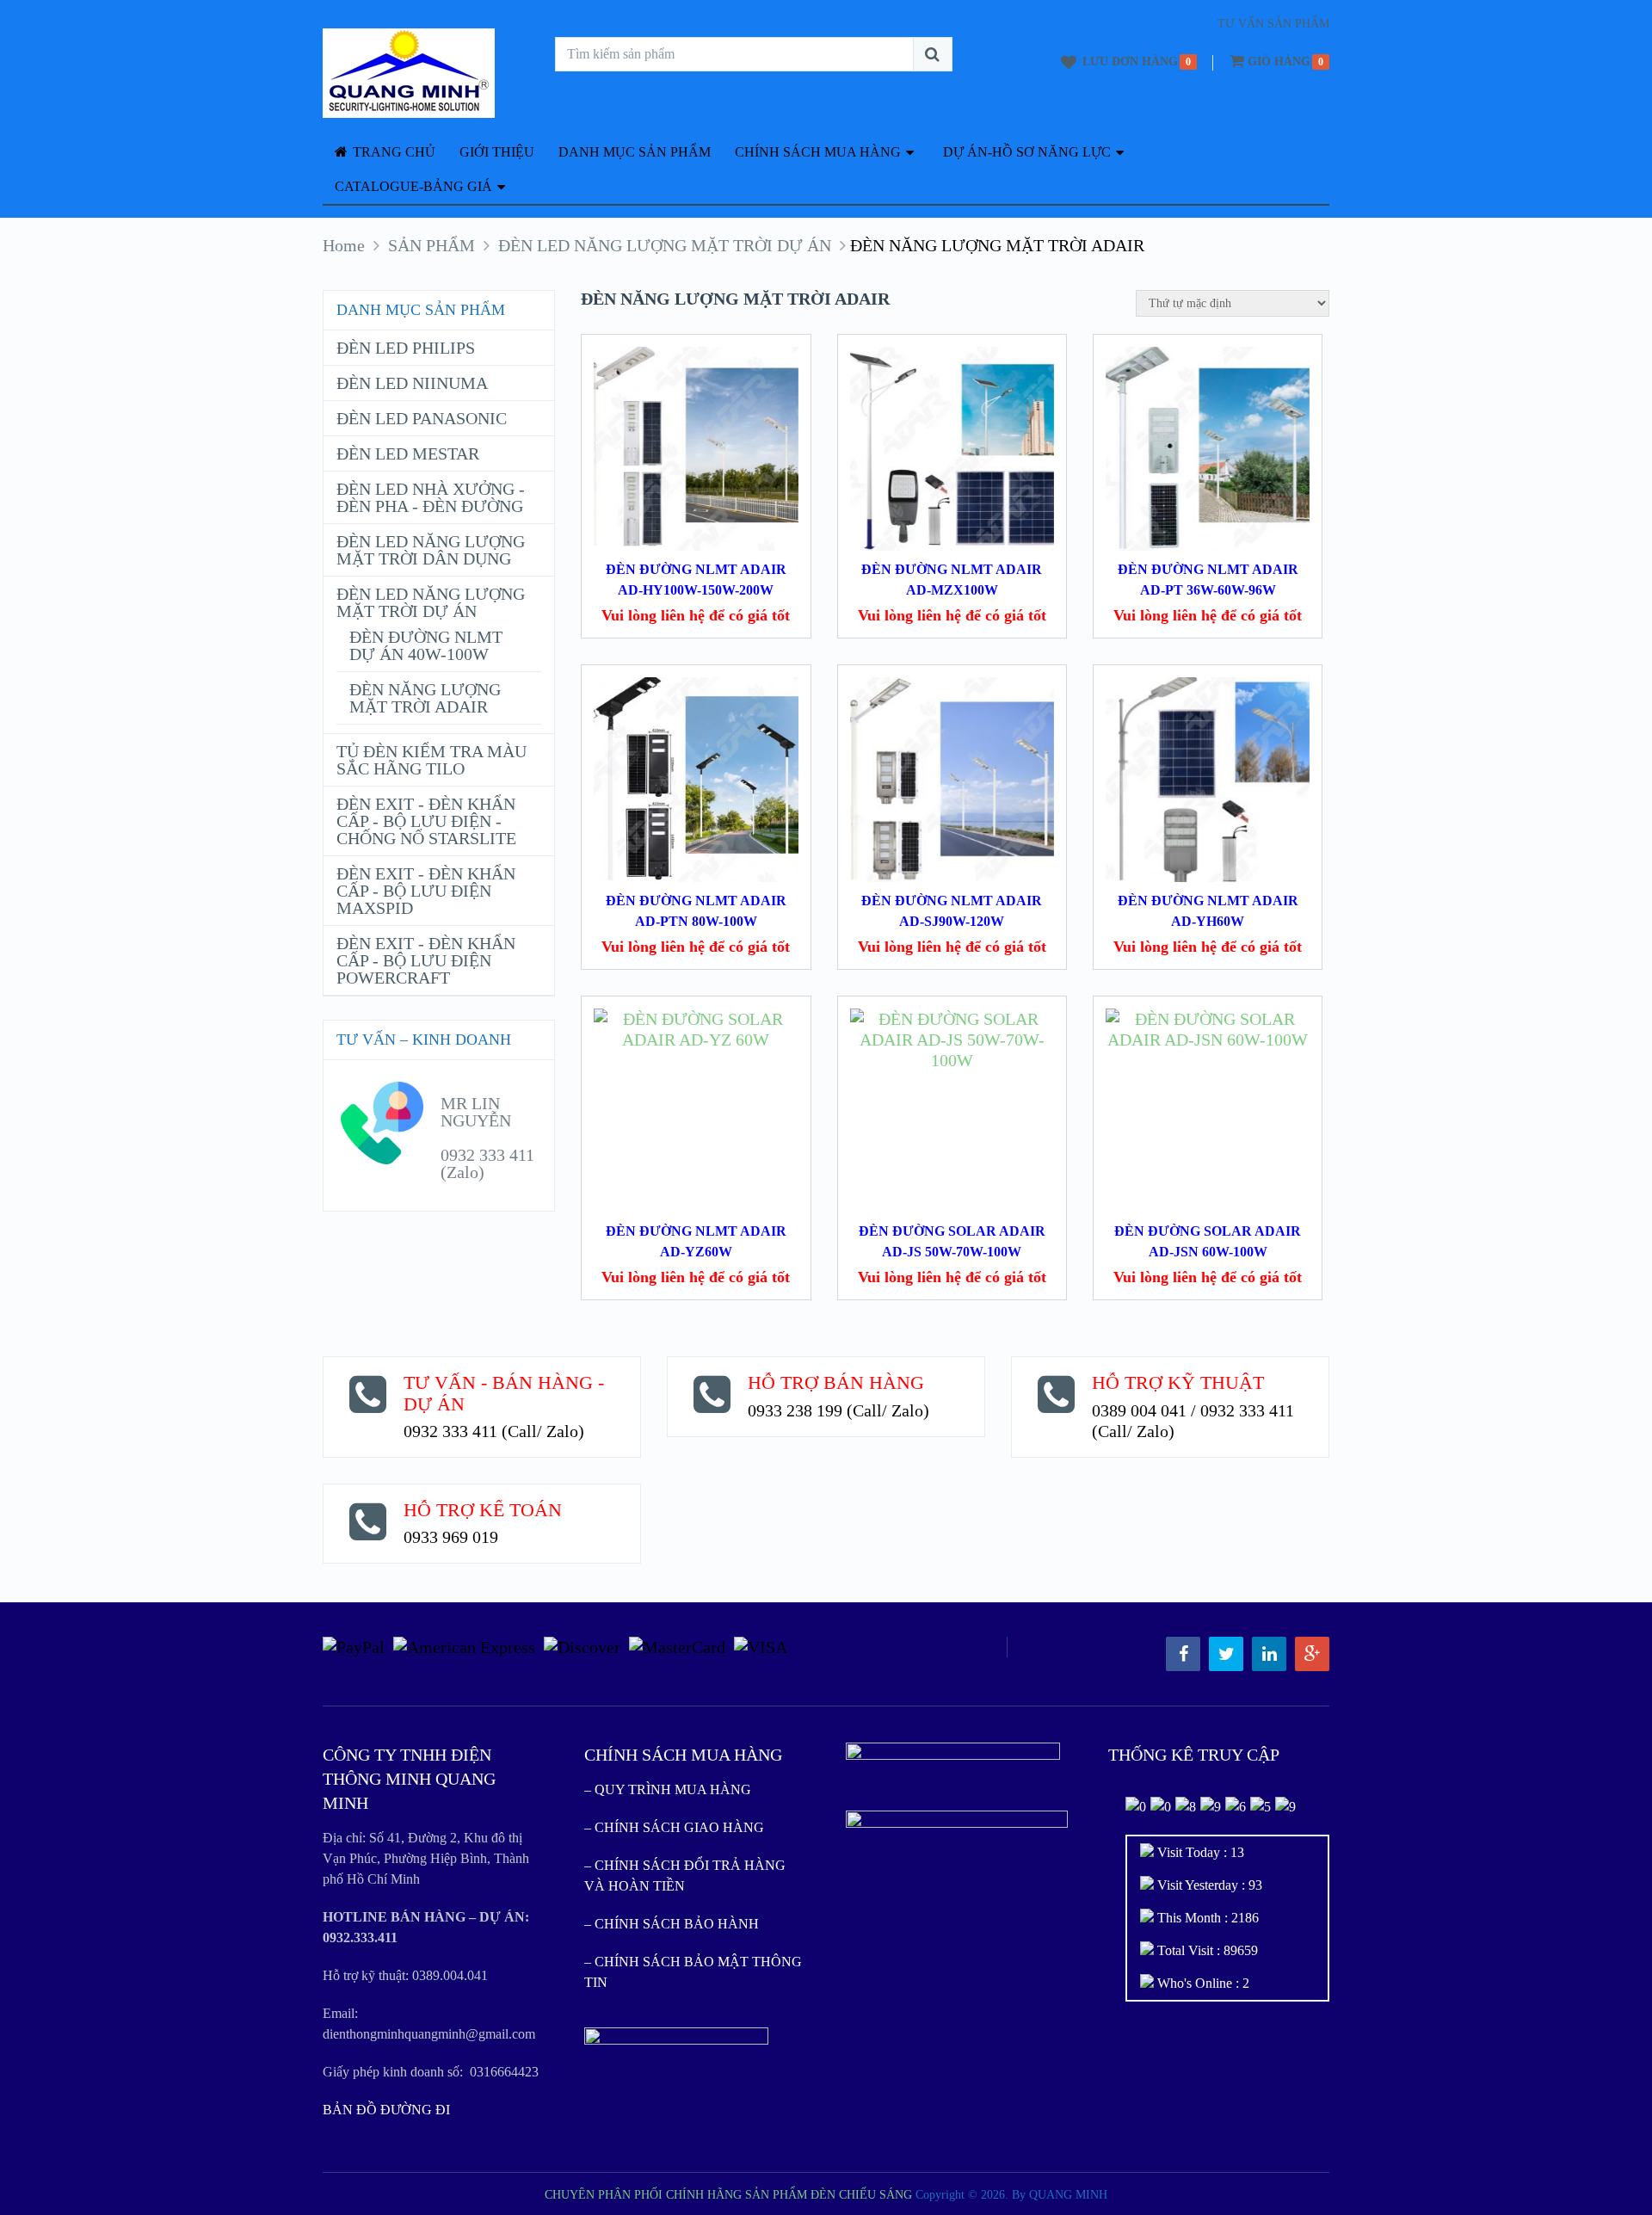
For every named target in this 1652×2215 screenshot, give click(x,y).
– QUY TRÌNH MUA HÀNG (668, 1789)
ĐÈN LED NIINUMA (412, 383)
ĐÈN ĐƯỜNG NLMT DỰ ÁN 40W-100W (426, 645)
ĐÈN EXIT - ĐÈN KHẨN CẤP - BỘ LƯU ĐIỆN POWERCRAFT (426, 960)
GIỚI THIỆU (497, 152)
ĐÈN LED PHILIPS (406, 348)
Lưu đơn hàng (1130, 62)
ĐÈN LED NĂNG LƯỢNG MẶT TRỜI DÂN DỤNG (431, 550)
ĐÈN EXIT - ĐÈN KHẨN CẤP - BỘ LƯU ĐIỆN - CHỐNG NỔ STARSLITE (426, 821)
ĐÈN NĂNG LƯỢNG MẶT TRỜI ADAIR (425, 698)
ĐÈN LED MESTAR (408, 453)
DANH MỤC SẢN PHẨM (635, 152)
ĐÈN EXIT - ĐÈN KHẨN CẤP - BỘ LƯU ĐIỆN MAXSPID (426, 891)
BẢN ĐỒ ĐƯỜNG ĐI (386, 2110)
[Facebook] (1183, 1654)
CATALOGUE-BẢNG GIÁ (413, 186)
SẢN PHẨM (431, 245)
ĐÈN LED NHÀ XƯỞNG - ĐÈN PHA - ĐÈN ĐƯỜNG (431, 497)
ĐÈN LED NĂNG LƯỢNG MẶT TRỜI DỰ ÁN (665, 245)
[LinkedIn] (1269, 1654)
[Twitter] (1226, 1654)
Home (344, 245)
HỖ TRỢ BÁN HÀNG (836, 1382)
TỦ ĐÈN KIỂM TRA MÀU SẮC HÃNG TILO (431, 760)
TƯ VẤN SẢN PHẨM (1273, 24)
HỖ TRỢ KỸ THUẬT (1178, 1382)
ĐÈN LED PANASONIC (422, 418)
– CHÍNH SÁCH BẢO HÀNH (672, 1924)
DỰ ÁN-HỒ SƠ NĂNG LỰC (1027, 152)
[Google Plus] (1312, 1654)
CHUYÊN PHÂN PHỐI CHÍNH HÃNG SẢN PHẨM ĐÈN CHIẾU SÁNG (728, 2195)
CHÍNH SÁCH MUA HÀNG (818, 152)
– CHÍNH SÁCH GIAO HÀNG (674, 1827)
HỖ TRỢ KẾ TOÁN (483, 1510)
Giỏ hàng (1279, 62)
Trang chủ (392, 152)
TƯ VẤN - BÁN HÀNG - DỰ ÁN (504, 1393)
